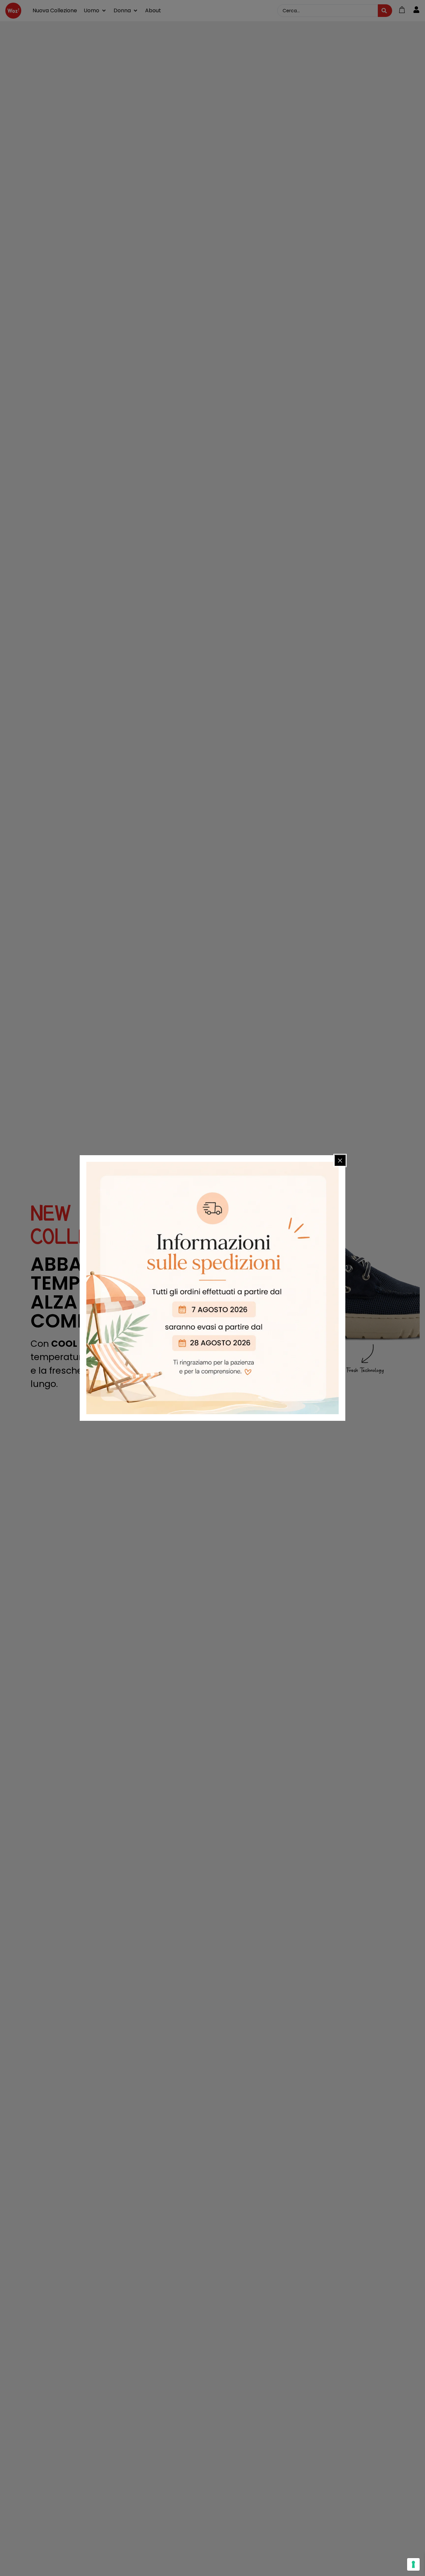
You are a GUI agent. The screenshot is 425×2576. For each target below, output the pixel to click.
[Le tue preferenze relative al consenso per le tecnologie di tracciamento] (413, 2564)
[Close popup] (340, 1160)
